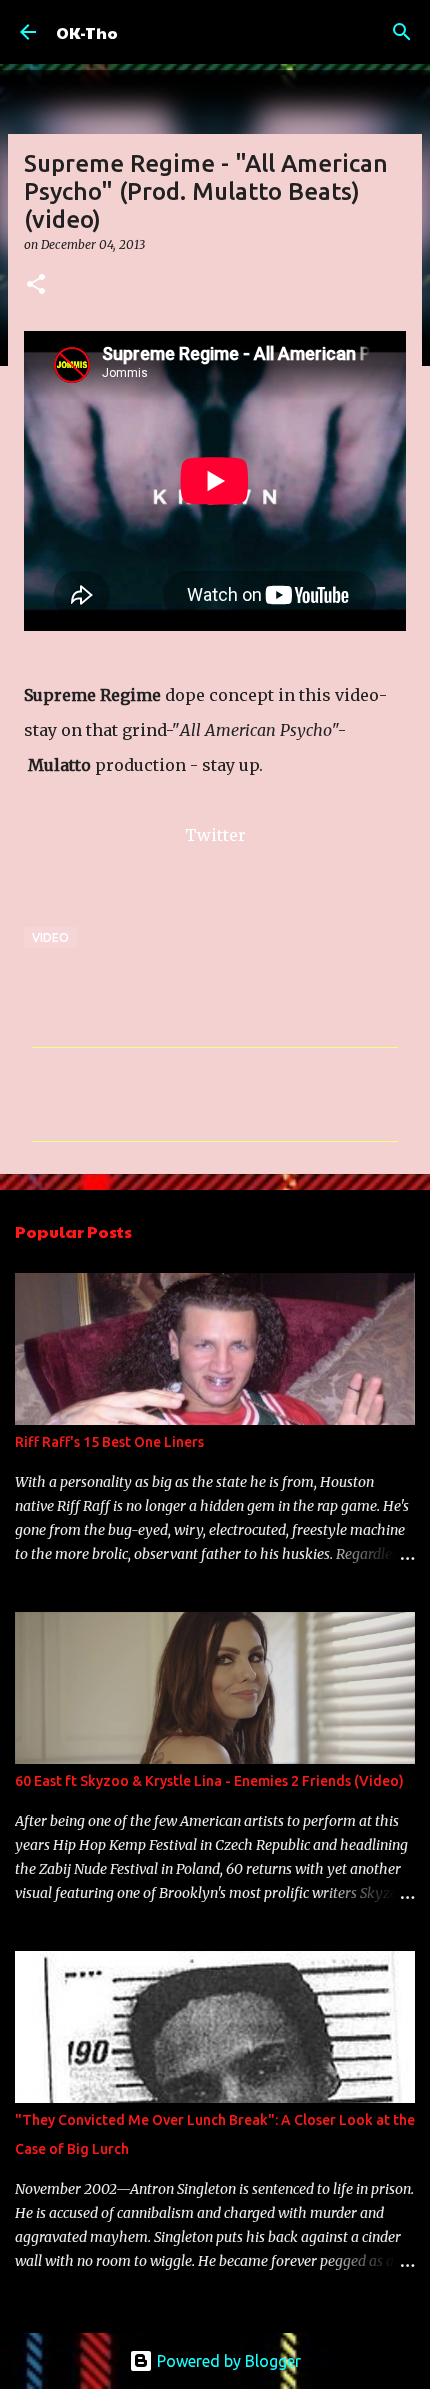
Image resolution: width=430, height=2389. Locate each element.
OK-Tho (87, 32)
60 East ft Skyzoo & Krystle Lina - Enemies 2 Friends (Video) (209, 1781)
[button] (36, 285)
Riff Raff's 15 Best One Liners (109, 1442)
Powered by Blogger (227, 2361)
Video (50, 937)
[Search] (402, 32)
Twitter (215, 835)
